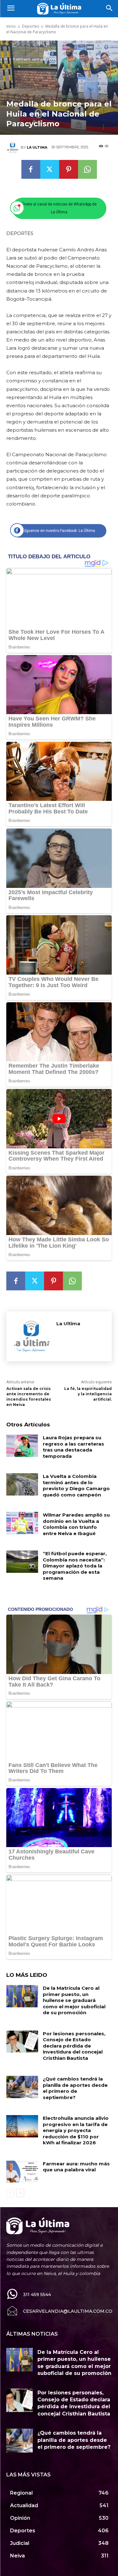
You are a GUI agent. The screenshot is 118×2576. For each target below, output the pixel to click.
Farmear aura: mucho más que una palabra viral (76, 2167)
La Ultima (37, 147)
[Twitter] (50, 169)
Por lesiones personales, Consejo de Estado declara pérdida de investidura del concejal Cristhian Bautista (74, 2046)
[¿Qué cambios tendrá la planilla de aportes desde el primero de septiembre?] (22, 2087)
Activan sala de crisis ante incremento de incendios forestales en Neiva (29, 1396)
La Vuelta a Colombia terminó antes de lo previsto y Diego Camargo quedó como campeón (76, 1485)
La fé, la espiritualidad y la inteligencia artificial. (88, 1394)
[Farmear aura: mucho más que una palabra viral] (22, 2172)
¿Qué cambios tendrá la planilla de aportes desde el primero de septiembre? (75, 2088)
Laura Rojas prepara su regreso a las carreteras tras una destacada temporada (73, 1447)
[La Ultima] (14, 147)
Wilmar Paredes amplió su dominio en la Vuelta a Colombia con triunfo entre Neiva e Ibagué (76, 1524)
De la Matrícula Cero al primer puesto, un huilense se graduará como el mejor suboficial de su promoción (74, 2000)
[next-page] (20, 2193)
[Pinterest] (69, 169)
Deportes (31, 26)
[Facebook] (31, 169)
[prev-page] (10, 2193)
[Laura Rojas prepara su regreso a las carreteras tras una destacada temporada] (22, 1446)
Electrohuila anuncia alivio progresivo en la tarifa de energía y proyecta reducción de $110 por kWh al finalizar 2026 (76, 2130)
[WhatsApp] (87, 169)
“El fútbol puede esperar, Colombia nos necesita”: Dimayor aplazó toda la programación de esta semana (75, 1566)
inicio (11, 26)
